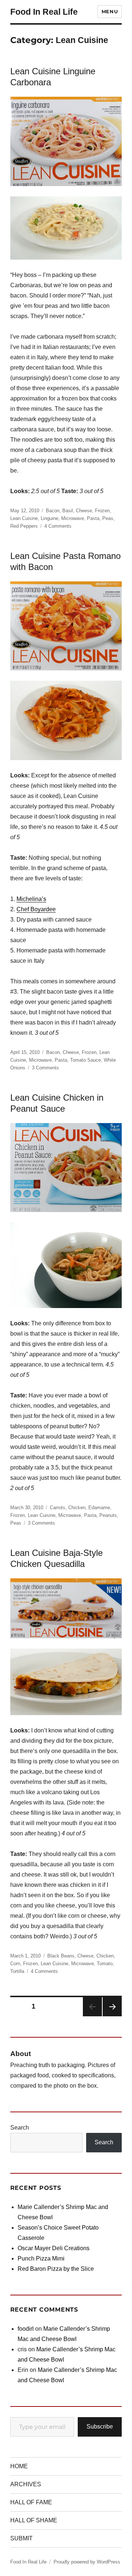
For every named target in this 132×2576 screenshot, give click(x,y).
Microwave (73, 518)
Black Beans (61, 1956)
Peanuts (108, 1515)
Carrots (58, 1508)
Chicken (77, 1508)
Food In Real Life (44, 12)
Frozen (102, 511)
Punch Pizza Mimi (41, 2258)
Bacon (53, 511)
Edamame (99, 1508)
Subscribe (100, 2427)
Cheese (84, 511)
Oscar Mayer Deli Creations (54, 2248)
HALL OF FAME (31, 2502)
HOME (19, 2466)
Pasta (93, 518)
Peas (108, 518)
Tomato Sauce (85, 1060)
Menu (110, 11)
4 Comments (58, 526)
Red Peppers (24, 526)
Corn (15, 1964)
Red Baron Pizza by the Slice (56, 2269)
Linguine (49, 518)
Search (20, 2128)
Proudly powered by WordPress (87, 2562)
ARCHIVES (26, 2484)
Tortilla (17, 1971)
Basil (68, 511)
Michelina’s (31, 899)
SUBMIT (21, 2538)
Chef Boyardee (36, 909)
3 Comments (45, 1068)
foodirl (26, 2329)
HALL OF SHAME (34, 2520)
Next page (112, 2007)
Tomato (105, 1964)
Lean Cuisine (24, 518)
